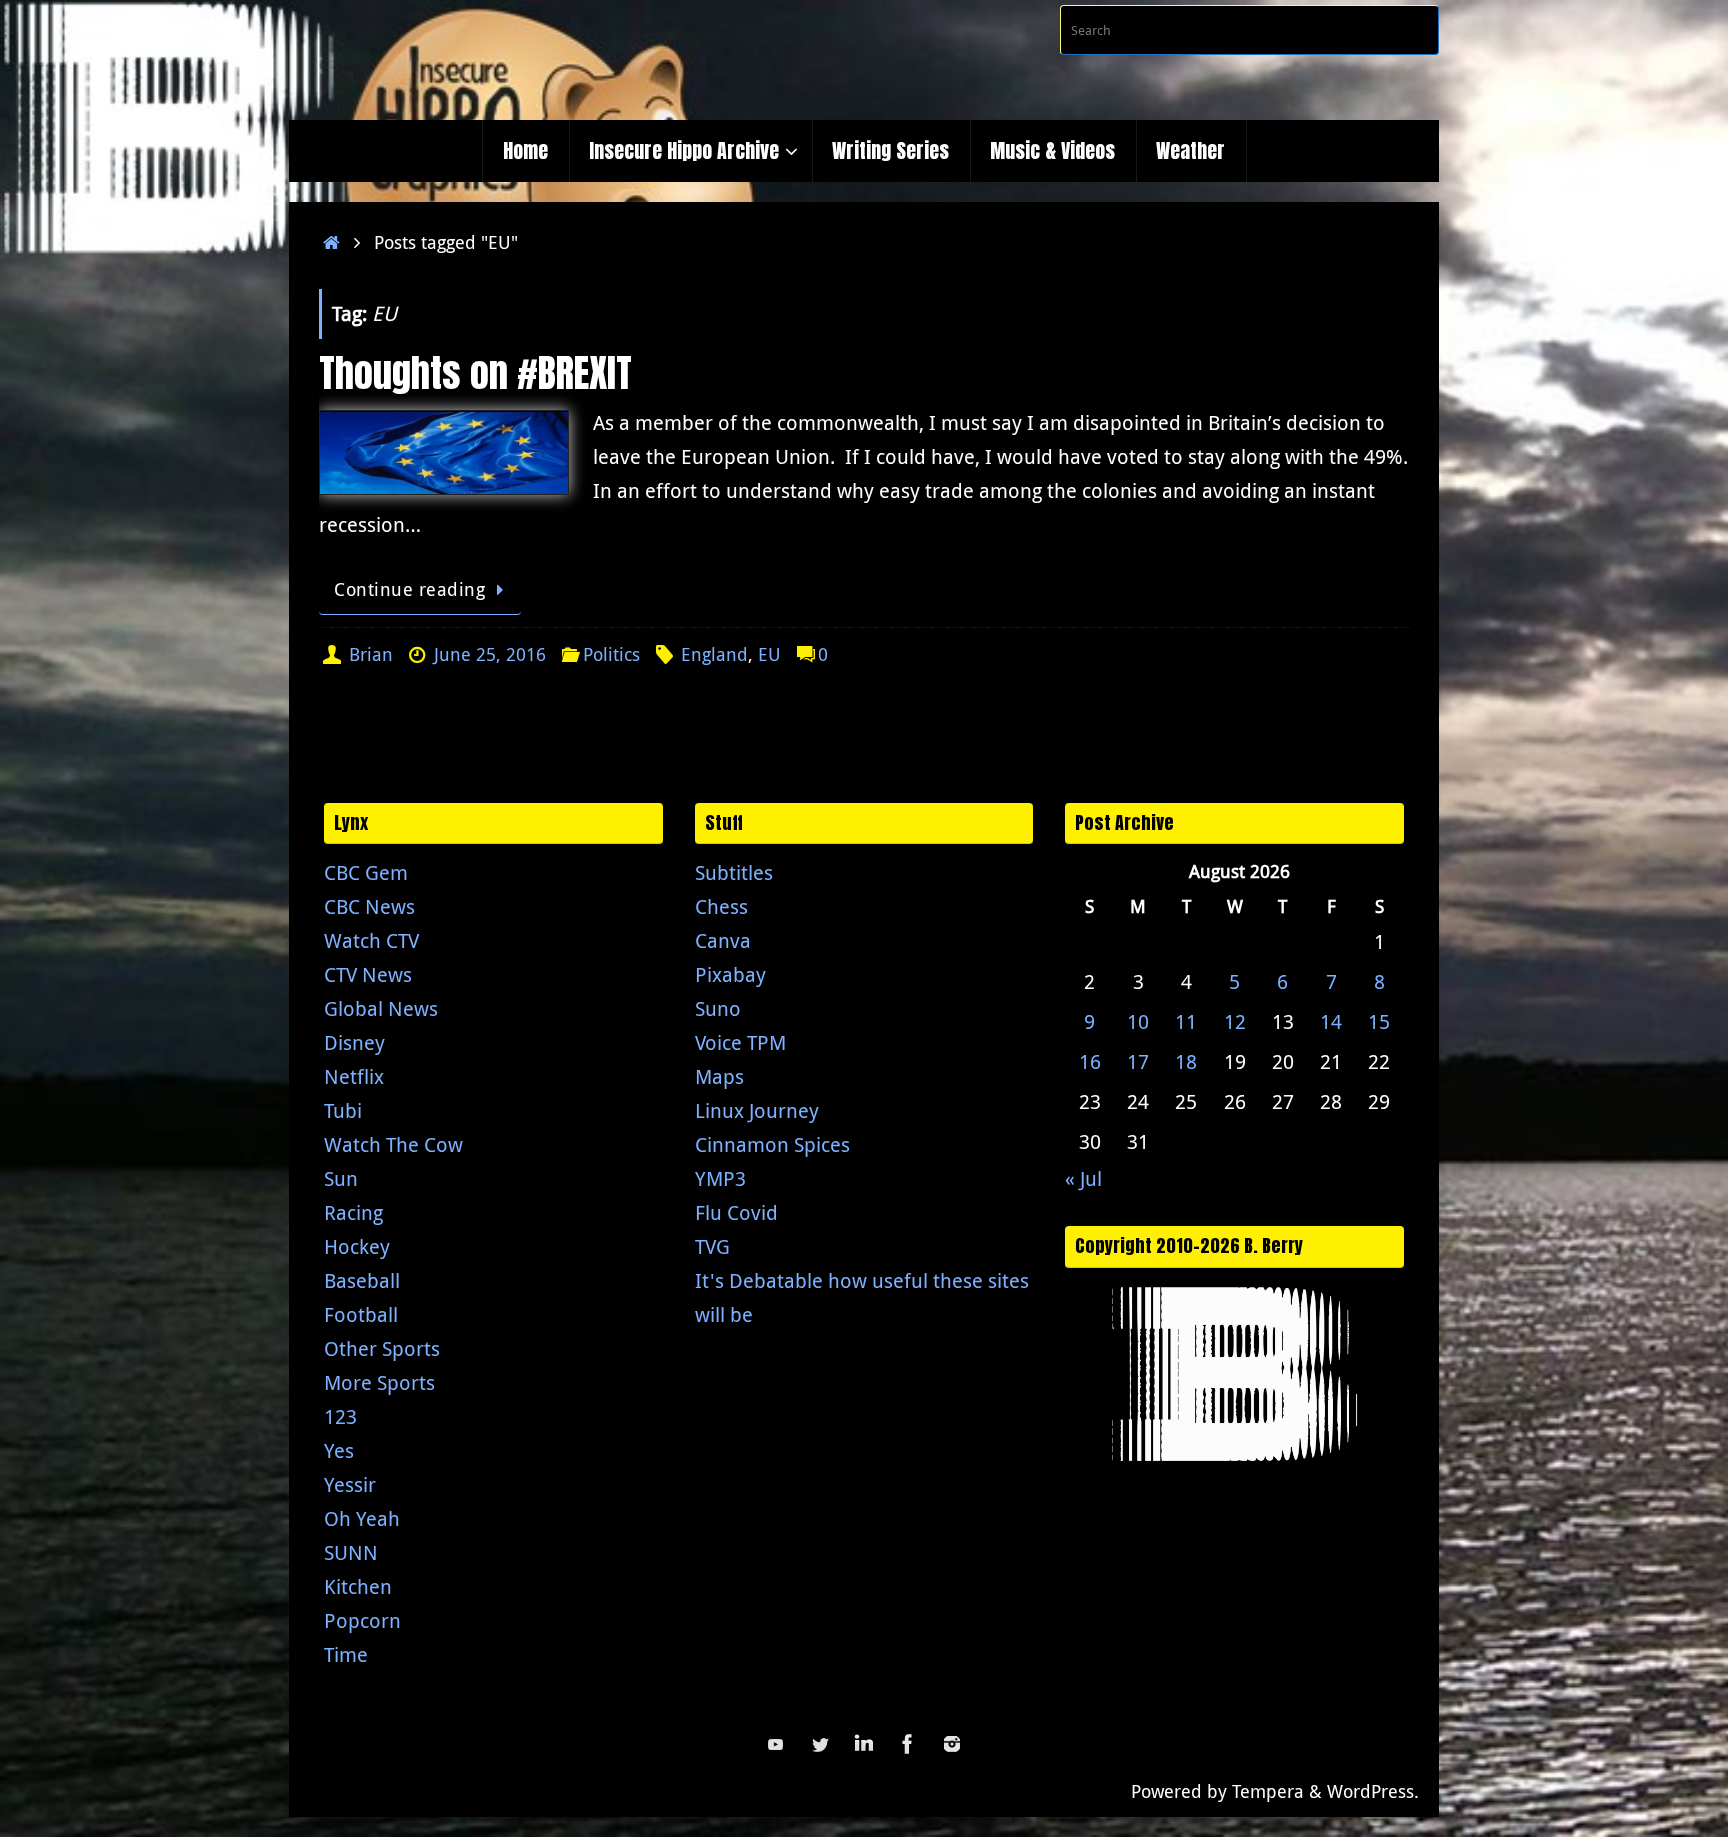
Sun (341, 1178)
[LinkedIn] (864, 1744)
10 (1138, 1021)
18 (1186, 1061)
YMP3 (720, 1178)
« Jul (1083, 1178)
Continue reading (409, 589)
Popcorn (362, 1620)
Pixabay (730, 974)
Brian (371, 654)
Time (346, 1654)
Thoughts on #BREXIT (475, 373)
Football (361, 1314)
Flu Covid (736, 1212)
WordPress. (1373, 1791)
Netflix (354, 1076)
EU (769, 654)
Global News (381, 1008)
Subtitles (734, 872)
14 (1331, 1021)
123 (340, 1416)
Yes (339, 1450)
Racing (353, 1212)
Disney (354, 1042)
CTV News (368, 974)
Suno (718, 1008)
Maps (719, 1076)
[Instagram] (952, 1744)
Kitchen (358, 1586)
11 (1186, 1021)
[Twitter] (820, 1744)
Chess (721, 906)
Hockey (357, 1246)
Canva (723, 940)
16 (1090, 1061)
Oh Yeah (362, 1518)
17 (1138, 1061)
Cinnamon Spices (772, 1144)
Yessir (350, 1484)
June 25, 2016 (490, 654)
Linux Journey (757, 1110)
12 (1235, 1021)
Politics (611, 654)
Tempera (1268, 1791)
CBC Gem (366, 872)
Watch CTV (371, 940)
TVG (712, 1246)
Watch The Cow (393, 1144)
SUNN (351, 1552)
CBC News (369, 906)
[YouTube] (776, 1744)
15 (1379, 1021)
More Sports (379, 1382)
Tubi (343, 1110)
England (714, 654)
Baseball (362, 1280)
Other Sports (382, 1348)
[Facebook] (908, 1744)
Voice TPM (740, 1042)
